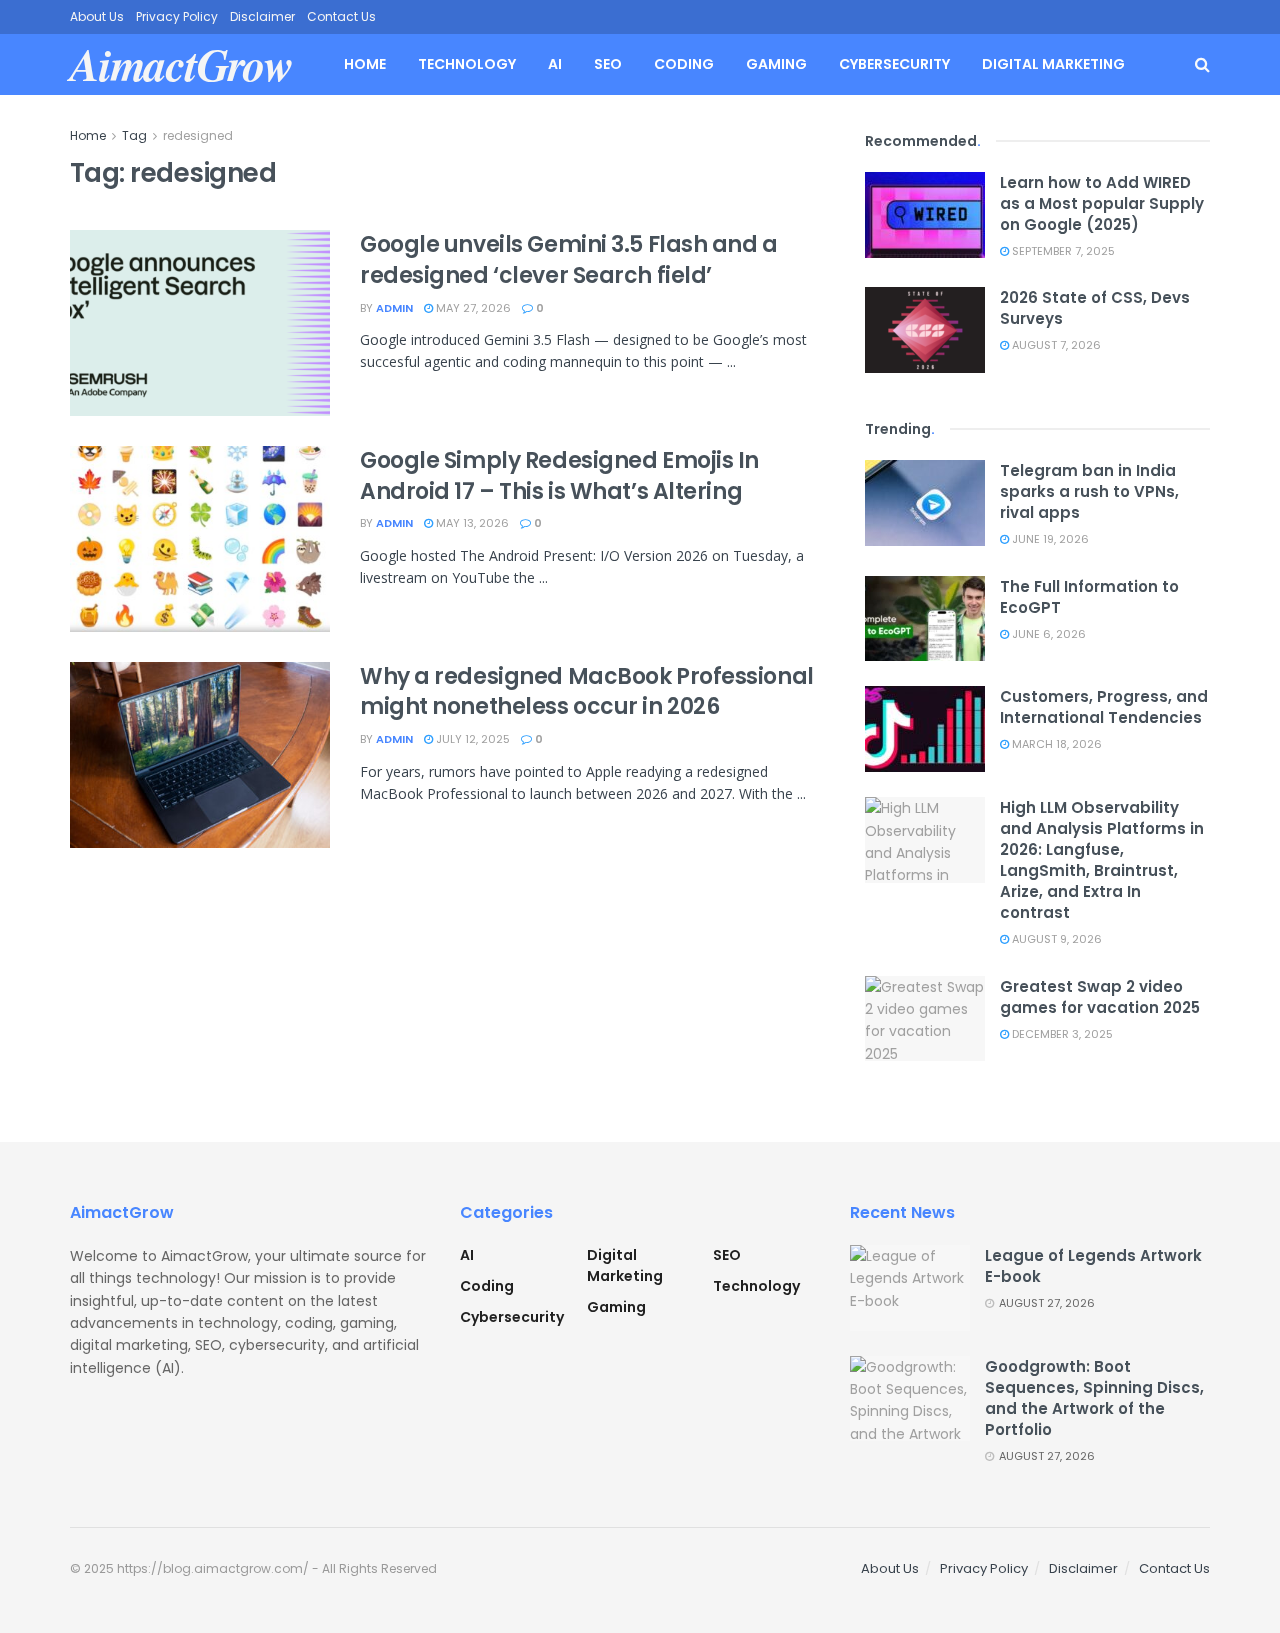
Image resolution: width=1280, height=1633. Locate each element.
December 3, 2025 (1061, 1034)
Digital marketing (1053, 64)
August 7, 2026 (1055, 345)
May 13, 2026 (471, 523)
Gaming (776, 64)
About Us (97, 16)
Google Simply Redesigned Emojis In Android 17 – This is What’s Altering (559, 476)
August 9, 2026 (1055, 939)
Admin (394, 308)
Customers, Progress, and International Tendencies (1104, 707)
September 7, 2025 (1062, 251)
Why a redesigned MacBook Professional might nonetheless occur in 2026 (587, 692)
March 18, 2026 (1055, 744)
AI (555, 64)
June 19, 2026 (1049, 539)
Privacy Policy (177, 16)
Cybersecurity (894, 64)
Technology (467, 64)
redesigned (198, 135)
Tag (134, 135)
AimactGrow (181, 64)
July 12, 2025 (471, 739)
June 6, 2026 (1047, 634)
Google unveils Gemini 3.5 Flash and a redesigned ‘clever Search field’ (569, 260)
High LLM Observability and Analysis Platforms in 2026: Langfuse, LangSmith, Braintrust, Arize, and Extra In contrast (1102, 860)
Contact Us (341, 16)
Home (365, 64)
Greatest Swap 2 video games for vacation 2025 (1100, 997)
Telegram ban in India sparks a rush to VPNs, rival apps (1089, 491)
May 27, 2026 (472, 308)
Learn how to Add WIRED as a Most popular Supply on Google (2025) (1102, 203)
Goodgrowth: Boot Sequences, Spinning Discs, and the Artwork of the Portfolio (1094, 1398)
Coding (684, 64)
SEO (608, 64)
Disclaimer (262, 16)
